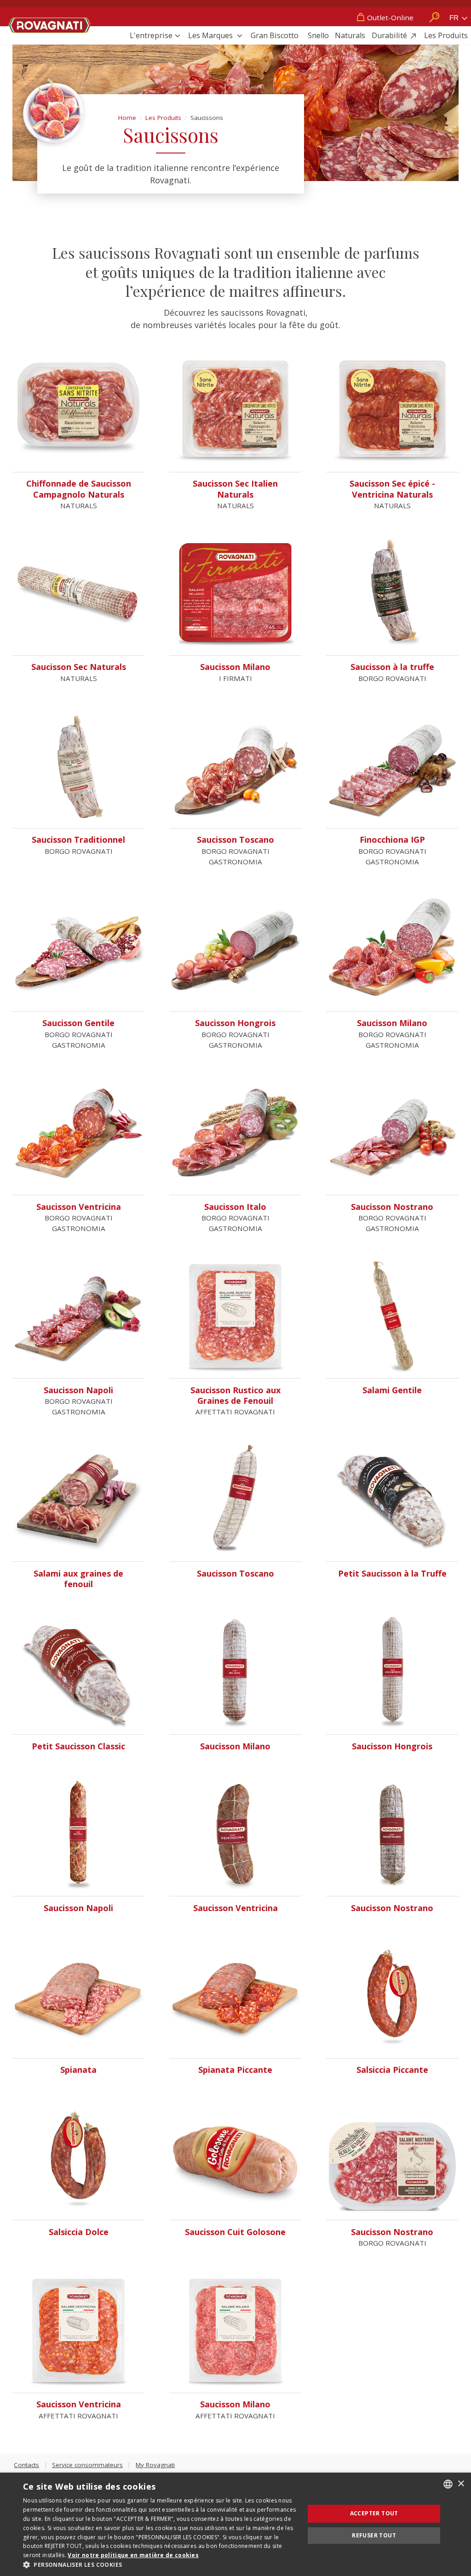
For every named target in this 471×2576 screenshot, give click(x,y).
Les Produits (446, 35)
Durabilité (390, 35)
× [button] (461, 2484)
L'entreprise (151, 35)
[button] (160, 2565)
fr (455, 18)
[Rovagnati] (50, 23)
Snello (318, 35)
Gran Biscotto (275, 35)
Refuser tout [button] (374, 2535)
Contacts (26, 2465)
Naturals (350, 35)
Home (127, 118)
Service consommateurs (87, 2465)
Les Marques (211, 35)
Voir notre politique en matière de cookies (133, 2555)
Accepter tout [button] (374, 2513)
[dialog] (235, 2524)
